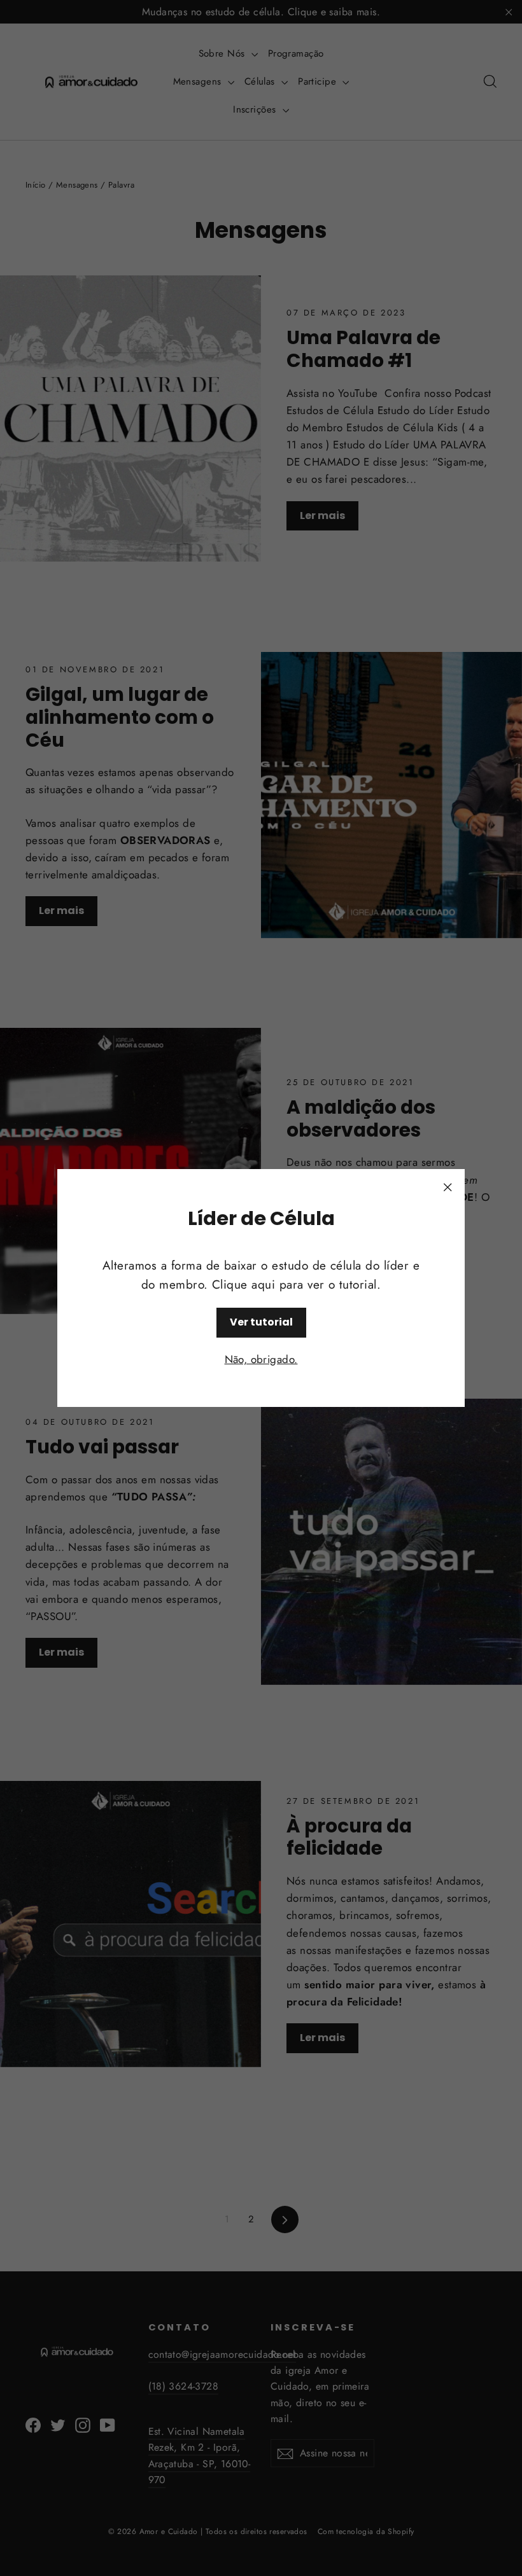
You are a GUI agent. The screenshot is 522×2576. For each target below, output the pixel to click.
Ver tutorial (261, 1322)
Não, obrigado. (261, 1359)
